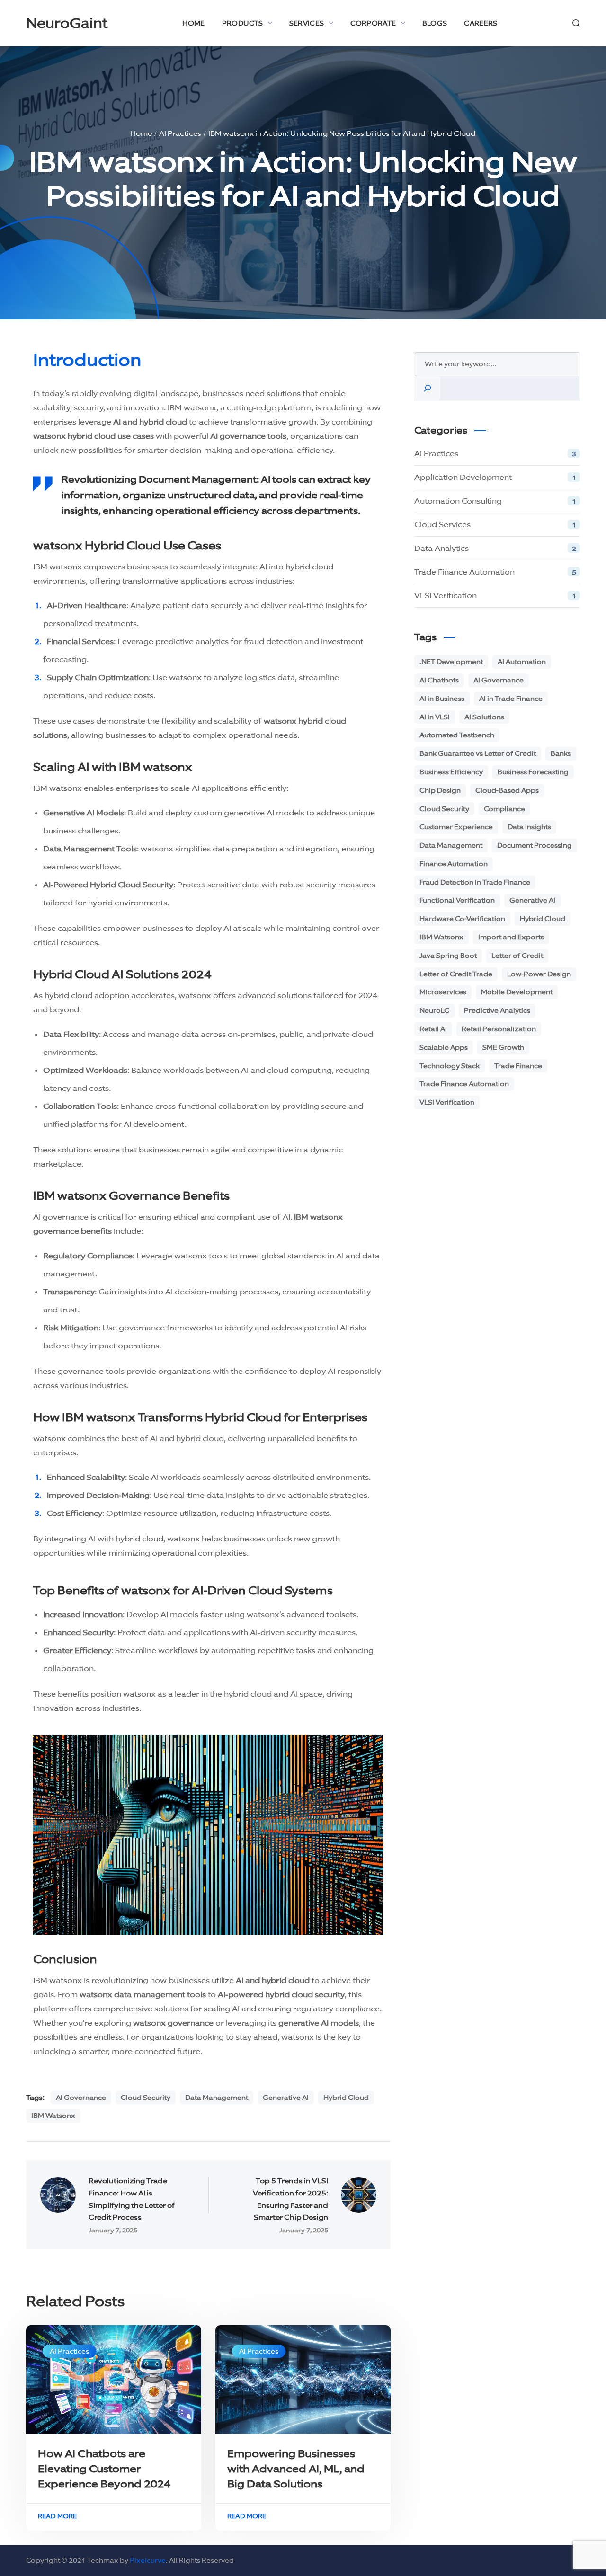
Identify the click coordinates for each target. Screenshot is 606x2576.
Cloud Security (146, 2098)
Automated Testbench (457, 735)
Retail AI (433, 1029)
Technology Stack (450, 1066)
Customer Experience (456, 827)
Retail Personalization (499, 1029)
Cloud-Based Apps (507, 790)
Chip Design (440, 790)
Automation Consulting (495, 501)
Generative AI (286, 2098)
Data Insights (529, 827)
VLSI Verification (495, 596)
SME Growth (503, 1047)
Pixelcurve (148, 2560)
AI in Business (442, 699)
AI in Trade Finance (511, 699)
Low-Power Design (539, 974)
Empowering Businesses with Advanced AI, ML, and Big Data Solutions (296, 2469)
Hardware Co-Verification (462, 919)
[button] (576, 23)
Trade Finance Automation (495, 572)
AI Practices (69, 2351)
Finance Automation (454, 864)
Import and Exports (511, 937)
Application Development (495, 477)
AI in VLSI (435, 717)
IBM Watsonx (53, 2116)
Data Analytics (495, 548)
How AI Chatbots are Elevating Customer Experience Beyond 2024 (104, 2469)
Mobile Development (517, 992)
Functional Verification (457, 900)
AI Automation (522, 662)
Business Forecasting (533, 772)
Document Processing (535, 845)
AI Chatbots (439, 680)
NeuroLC (434, 1010)
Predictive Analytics (497, 1010)
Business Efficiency (451, 772)
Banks (561, 753)
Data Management (217, 2098)
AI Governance (81, 2098)
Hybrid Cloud (346, 2098)
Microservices (443, 992)
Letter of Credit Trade (456, 974)
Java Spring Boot (448, 956)
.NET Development (451, 662)
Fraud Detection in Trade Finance (475, 882)
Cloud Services (495, 525)
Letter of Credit (517, 956)
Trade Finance (518, 1066)
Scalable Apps (444, 1047)
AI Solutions (484, 717)
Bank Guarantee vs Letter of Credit (478, 753)
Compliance (504, 809)
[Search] (428, 388)
